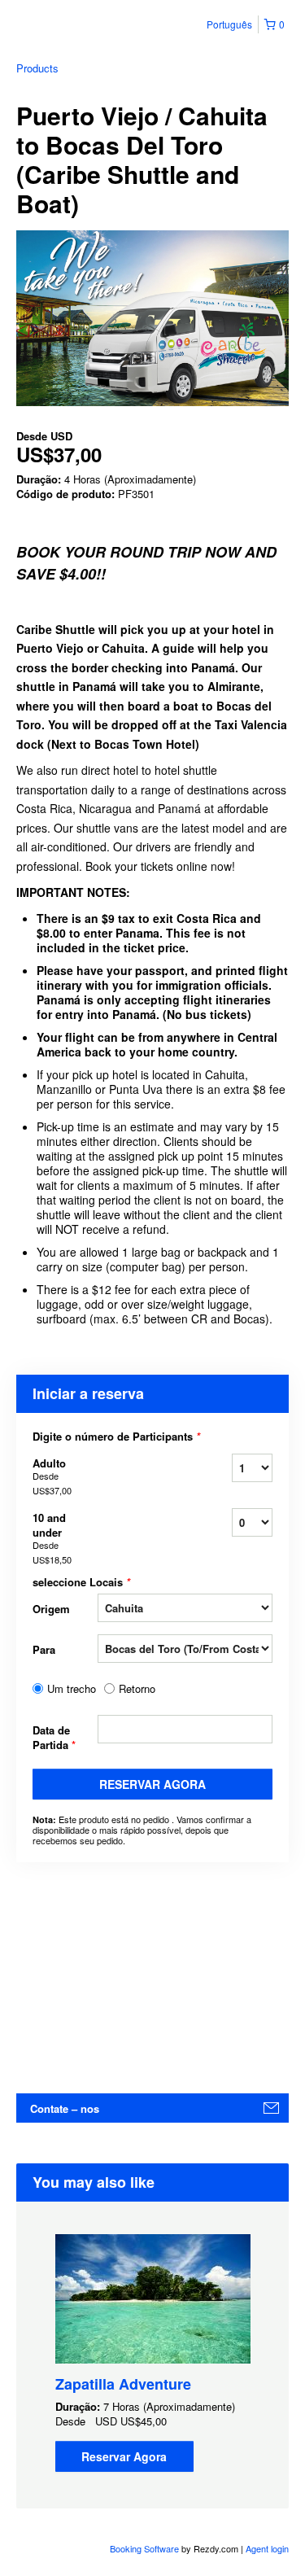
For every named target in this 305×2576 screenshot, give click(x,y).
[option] (152, 2353)
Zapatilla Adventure (123, 2384)
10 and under (52, 1538)
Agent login (267, 2548)
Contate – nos (65, 2108)
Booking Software (144, 2548)
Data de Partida (54, 1737)
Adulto (52, 1476)
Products (37, 68)
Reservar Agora (152, 1784)
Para (44, 1649)
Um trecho (72, 1689)
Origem (51, 1609)
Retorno (137, 1689)
